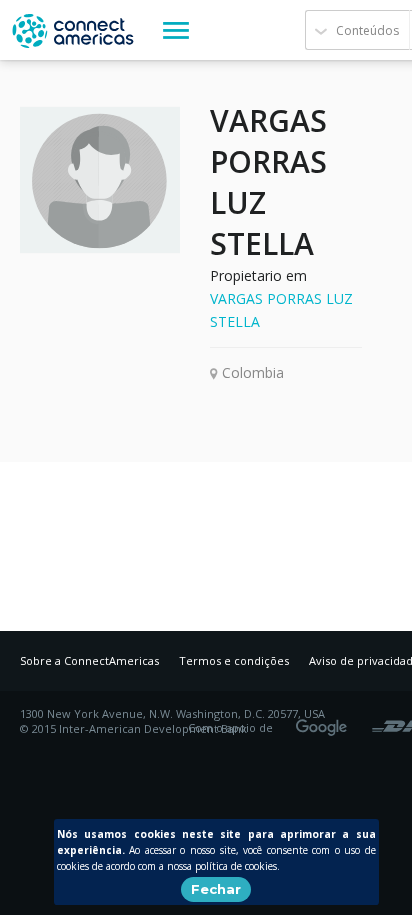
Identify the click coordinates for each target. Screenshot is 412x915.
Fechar (216, 889)
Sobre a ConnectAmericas (89, 660)
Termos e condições (234, 660)
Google (325, 721)
